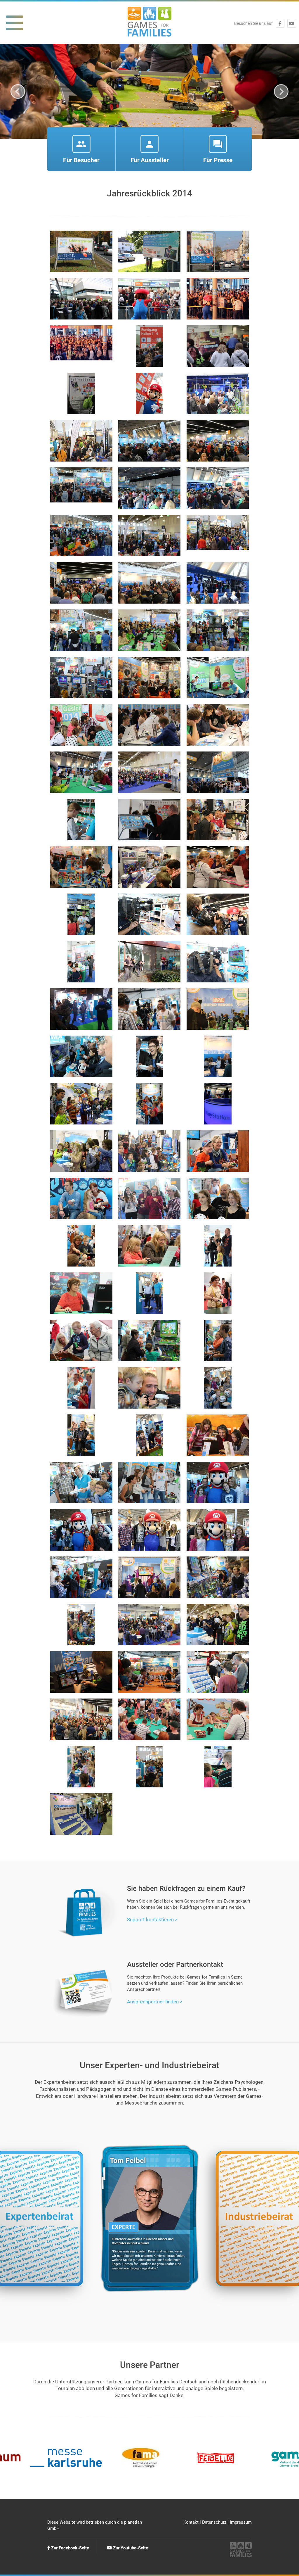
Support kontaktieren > (152, 1920)
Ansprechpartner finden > (155, 2002)
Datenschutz (214, 2522)
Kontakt (191, 2522)
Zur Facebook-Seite (69, 2548)
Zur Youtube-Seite (130, 2548)
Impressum (241, 2522)
